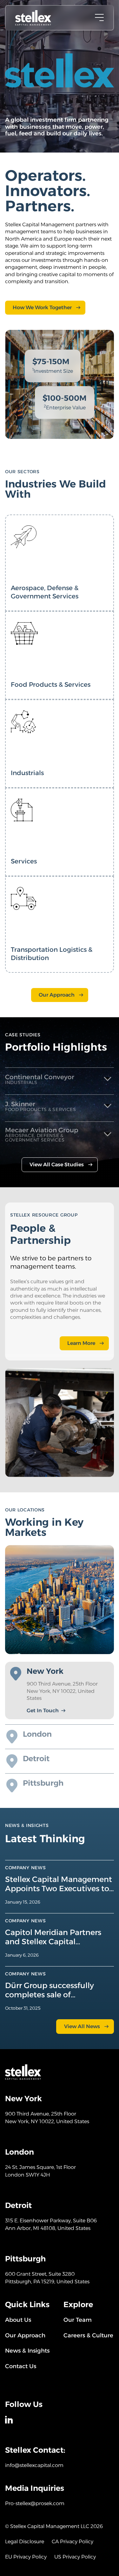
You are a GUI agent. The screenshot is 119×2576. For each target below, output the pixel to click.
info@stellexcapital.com (34, 2465)
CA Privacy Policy (73, 2542)
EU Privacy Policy (26, 2557)
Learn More (81, 1343)
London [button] (37, 1734)
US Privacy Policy (75, 2557)
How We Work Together (42, 307)
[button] (60, 1079)
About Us (18, 2320)
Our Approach (57, 995)
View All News (82, 2026)
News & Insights (27, 2351)
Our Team (78, 2320)
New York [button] (45, 1671)
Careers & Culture (88, 2335)
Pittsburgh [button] (43, 1783)
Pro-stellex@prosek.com (35, 2503)
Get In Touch (43, 1711)
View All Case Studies (57, 1165)
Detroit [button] (36, 1759)
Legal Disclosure (25, 2542)
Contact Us (21, 2366)
